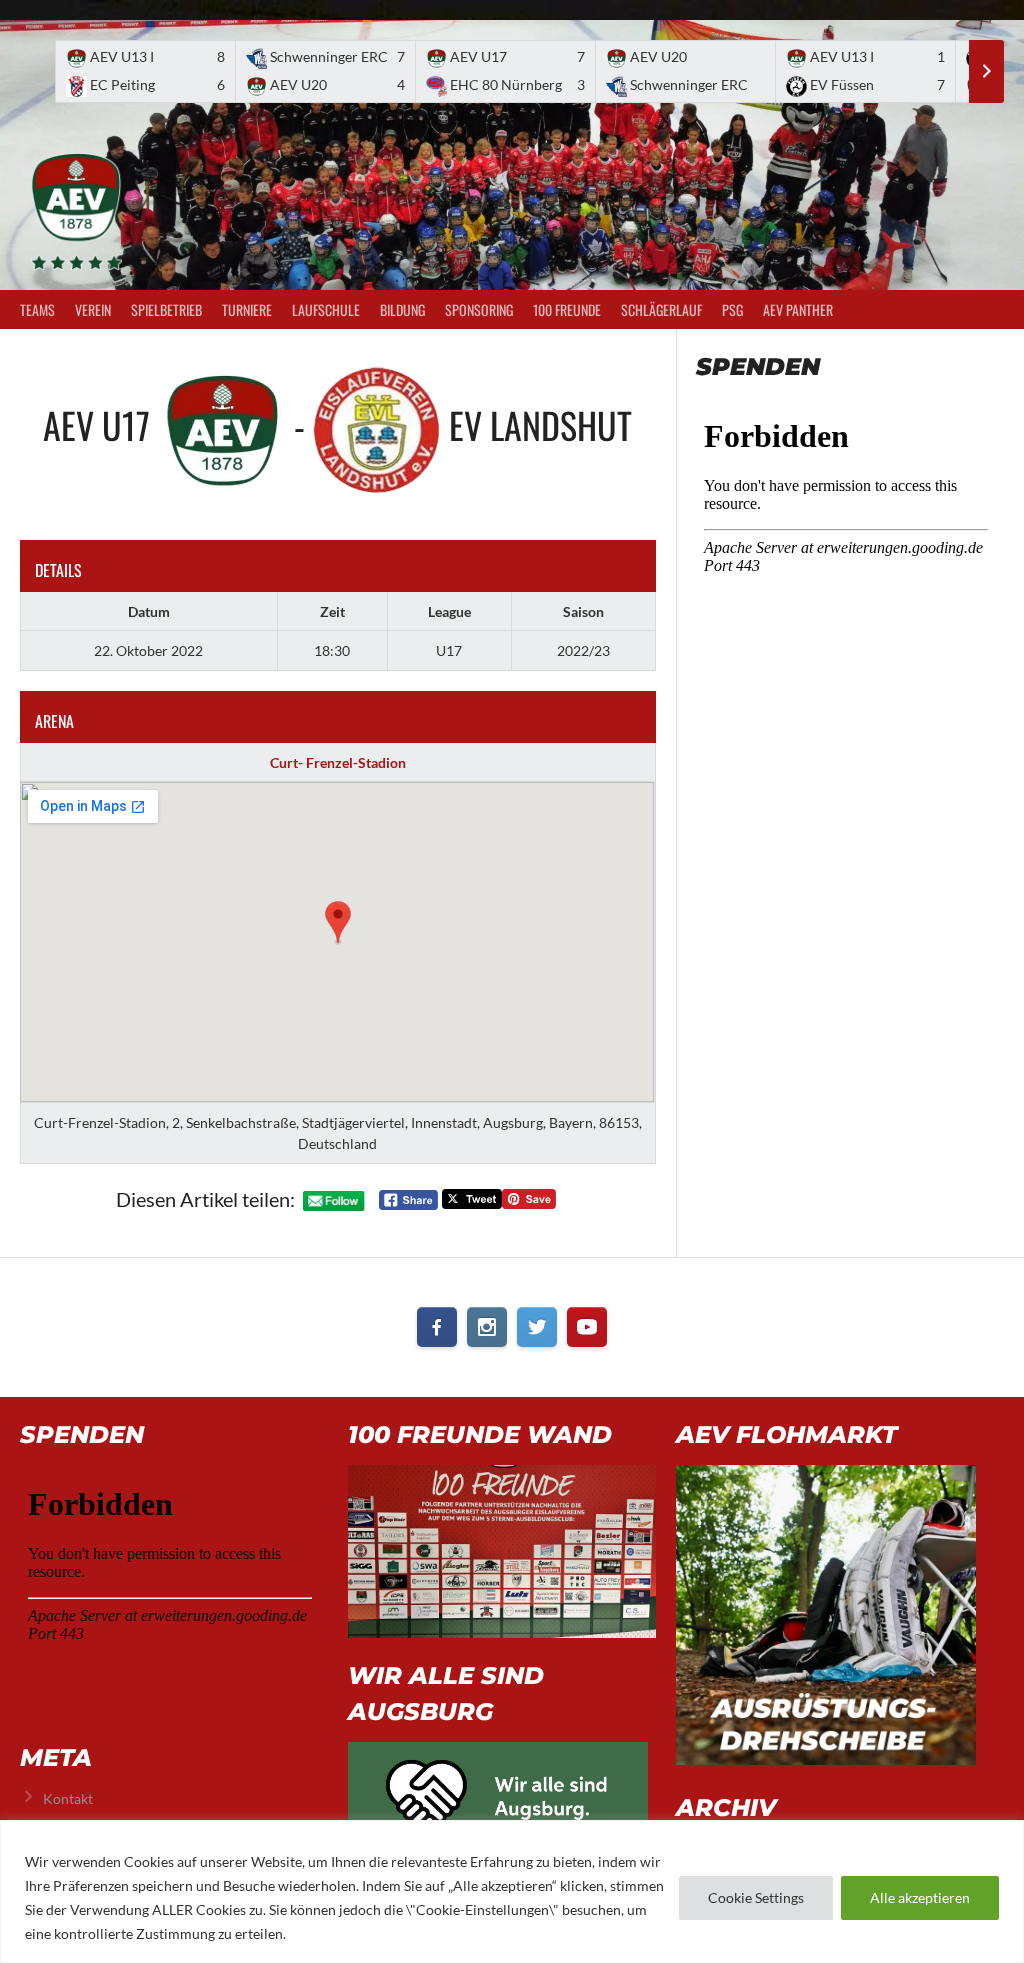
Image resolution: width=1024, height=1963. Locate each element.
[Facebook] (437, 1327)
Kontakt (68, 1798)
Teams (37, 309)
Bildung (402, 309)
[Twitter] (537, 1327)
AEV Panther (798, 309)
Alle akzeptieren (920, 1897)
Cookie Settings (756, 1897)
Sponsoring (479, 309)
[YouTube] (587, 1327)
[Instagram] (487, 1327)
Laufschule (326, 309)
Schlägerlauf (661, 309)
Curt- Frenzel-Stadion (338, 762)
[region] (512, 1891)
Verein (93, 309)
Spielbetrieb (166, 309)
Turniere (247, 309)
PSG (732, 309)
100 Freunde (567, 309)
